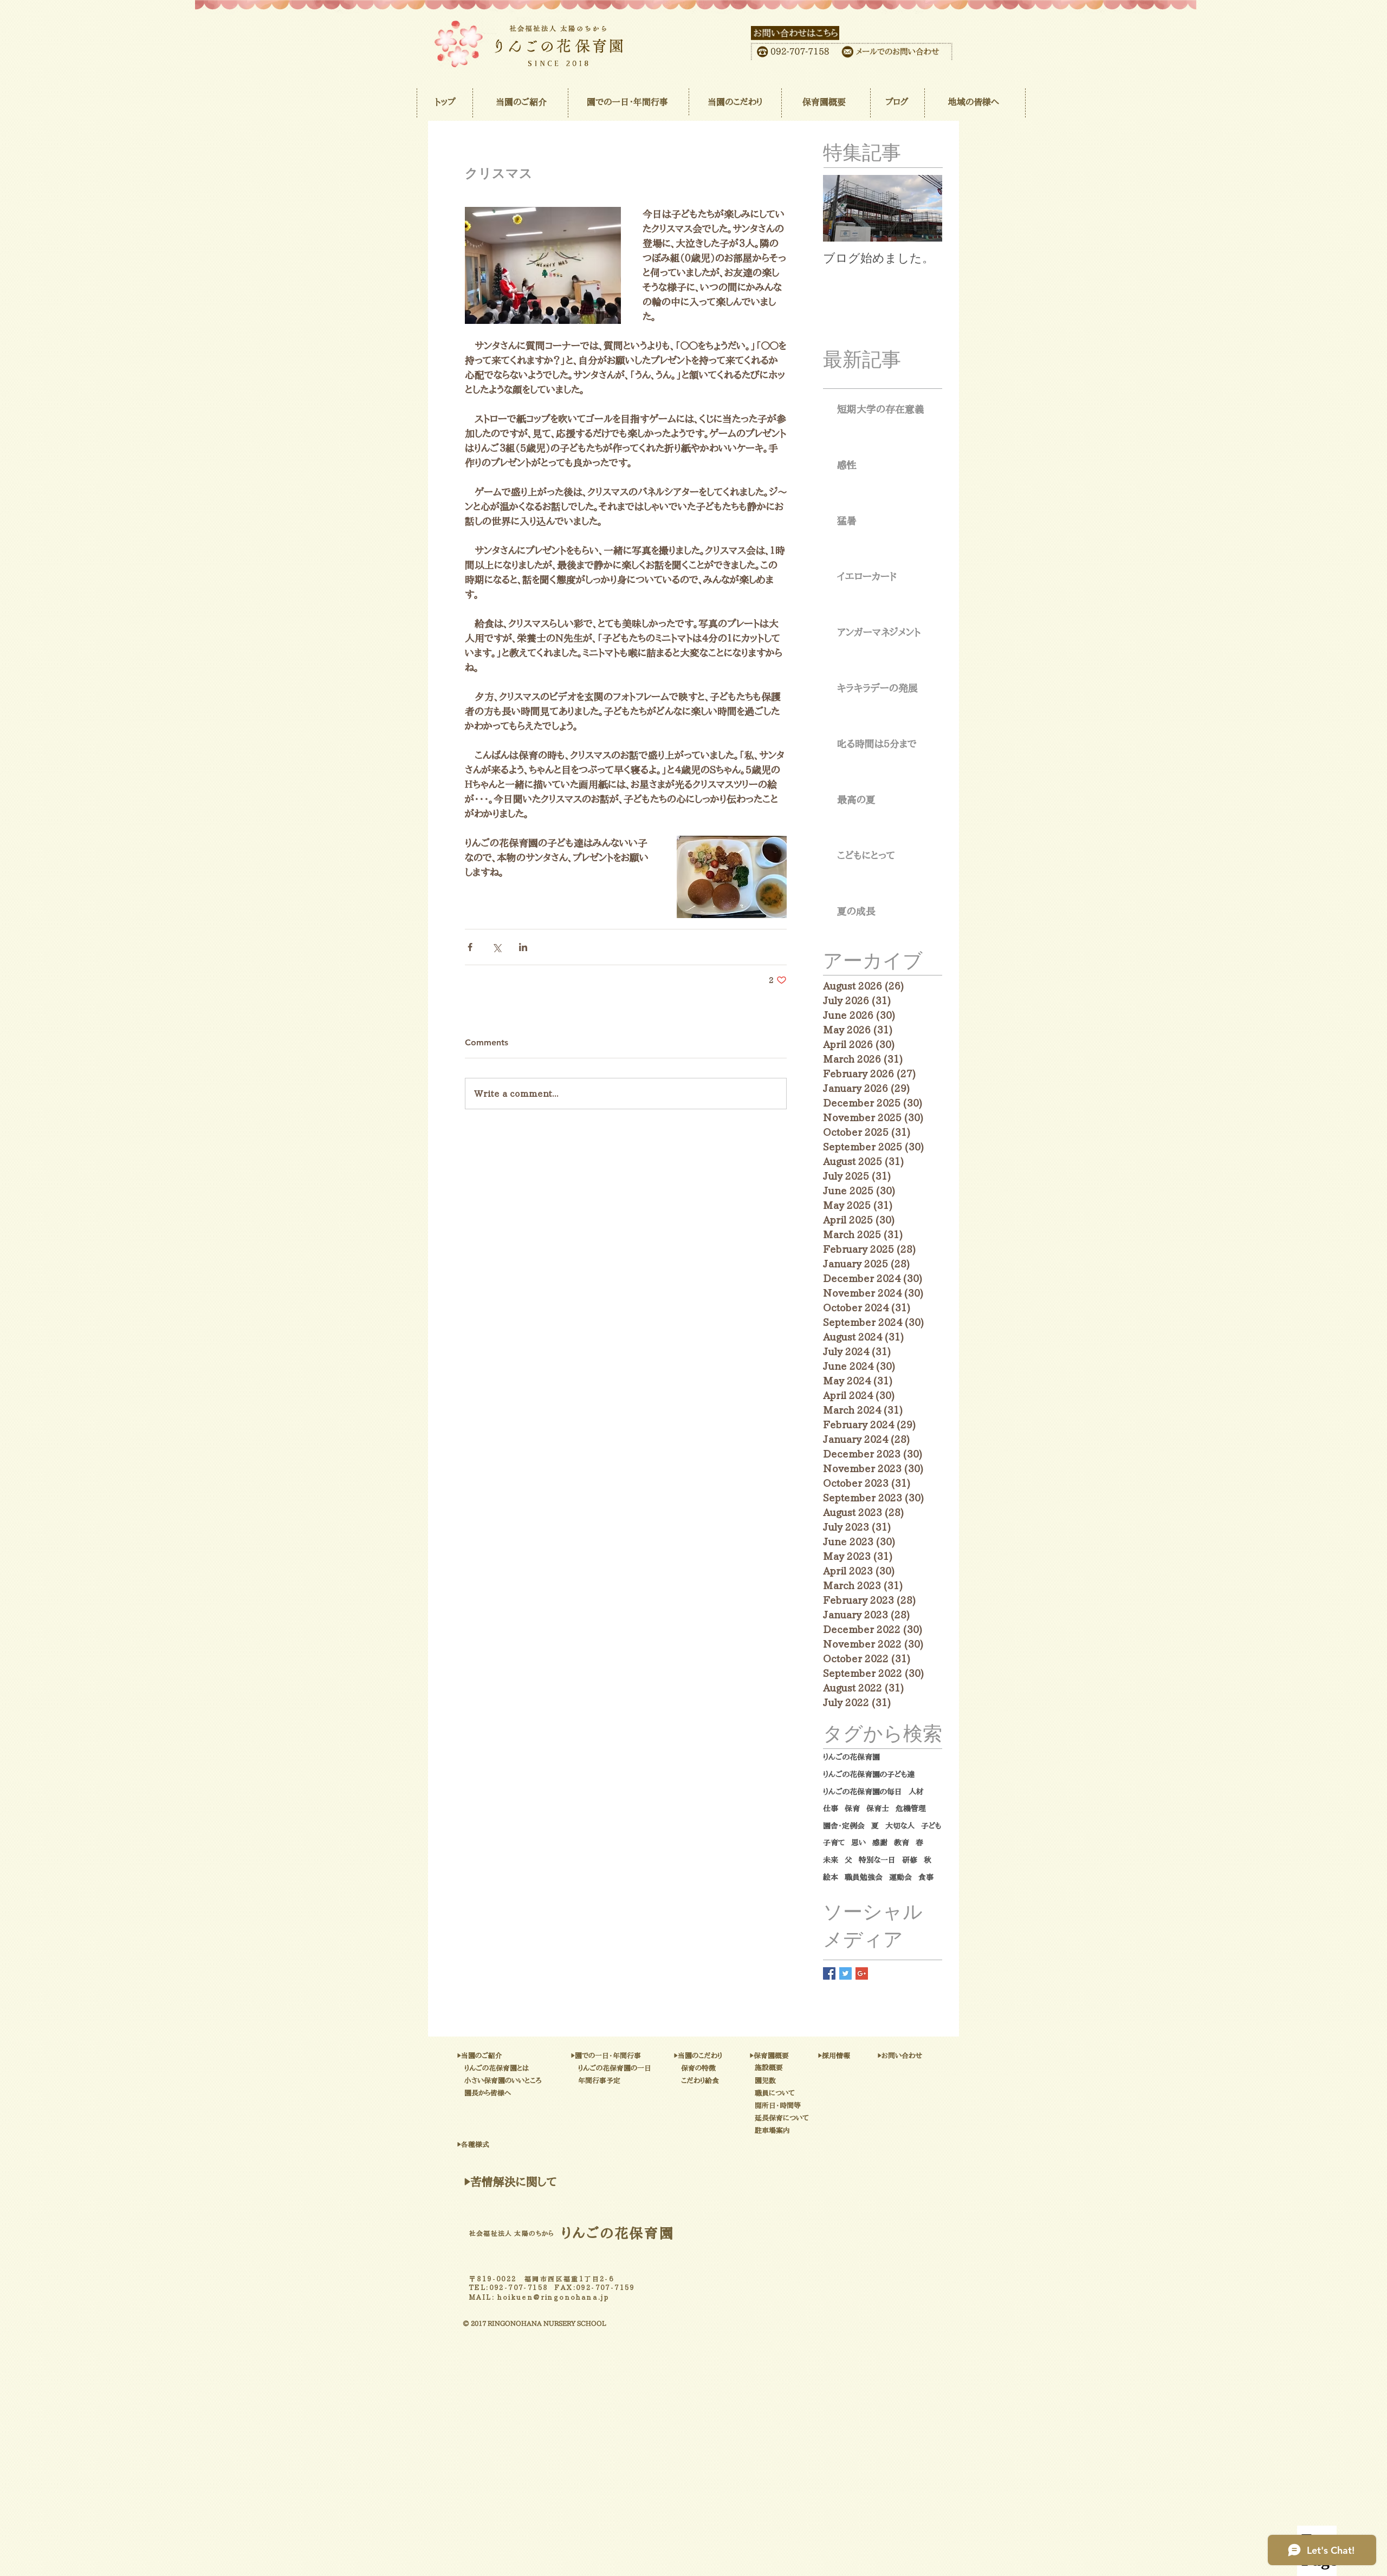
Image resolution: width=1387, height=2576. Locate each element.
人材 (916, 1792)
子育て (834, 1843)
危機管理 (911, 1809)
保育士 (878, 1809)
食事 (926, 1877)
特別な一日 (877, 1860)
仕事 (831, 1809)
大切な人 (900, 1826)
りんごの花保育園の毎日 (863, 1792)
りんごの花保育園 (851, 1757)
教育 (902, 1843)
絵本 (831, 1877)
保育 (852, 1809)
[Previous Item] (840, 209)
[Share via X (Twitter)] (497, 947)
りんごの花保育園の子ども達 (869, 1774)
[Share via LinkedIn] (523, 947)
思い (858, 1843)
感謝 (880, 1843)
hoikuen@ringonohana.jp (553, 2297)
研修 (910, 1860)
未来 (831, 1860)
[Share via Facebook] (470, 947)
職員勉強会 (864, 1877)
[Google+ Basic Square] (862, 1973)
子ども (931, 1826)
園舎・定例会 (844, 1826)
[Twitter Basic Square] (845, 1973)
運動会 (900, 1877)
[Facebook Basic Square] (829, 1973)
